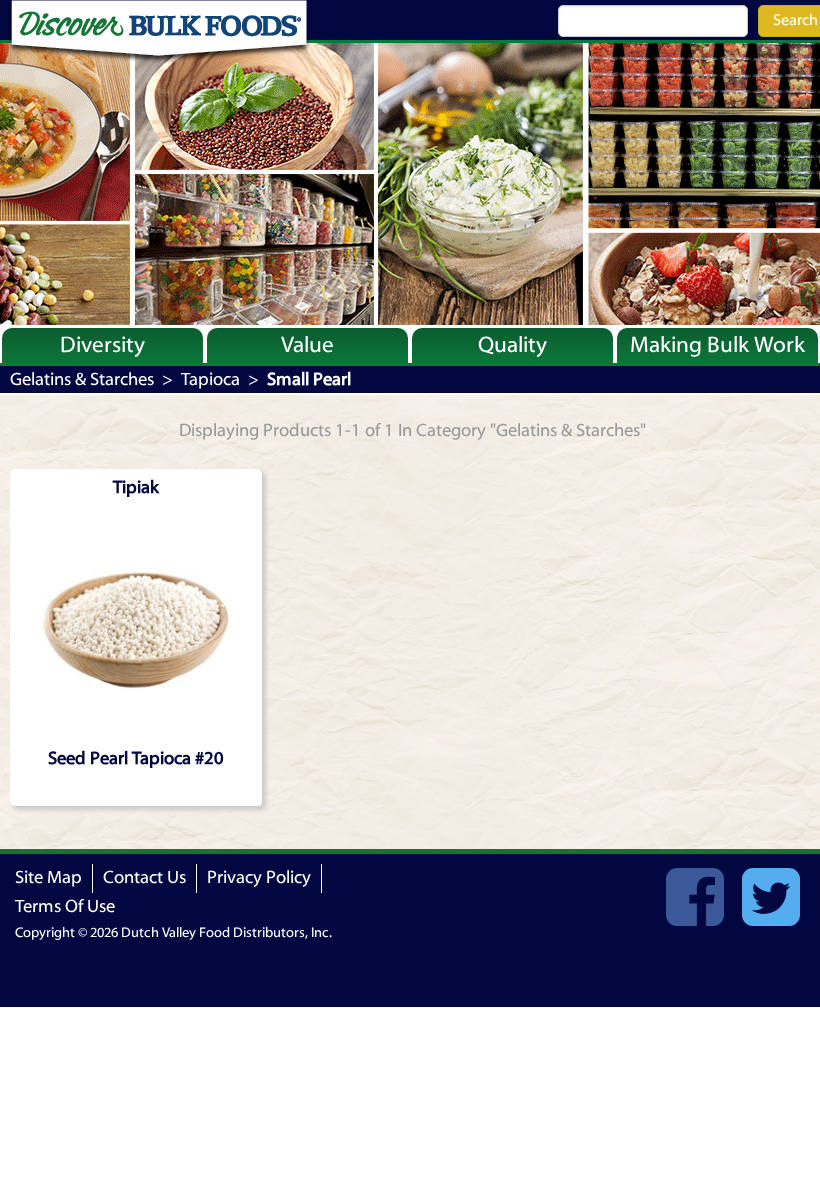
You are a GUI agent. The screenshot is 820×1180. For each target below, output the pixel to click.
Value (307, 345)
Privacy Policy (259, 877)
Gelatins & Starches (82, 379)
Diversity (102, 345)
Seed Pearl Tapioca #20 (136, 758)
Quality (512, 345)
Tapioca (210, 379)
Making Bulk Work (717, 345)
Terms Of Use (65, 906)
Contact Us (144, 877)
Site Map (48, 877)
